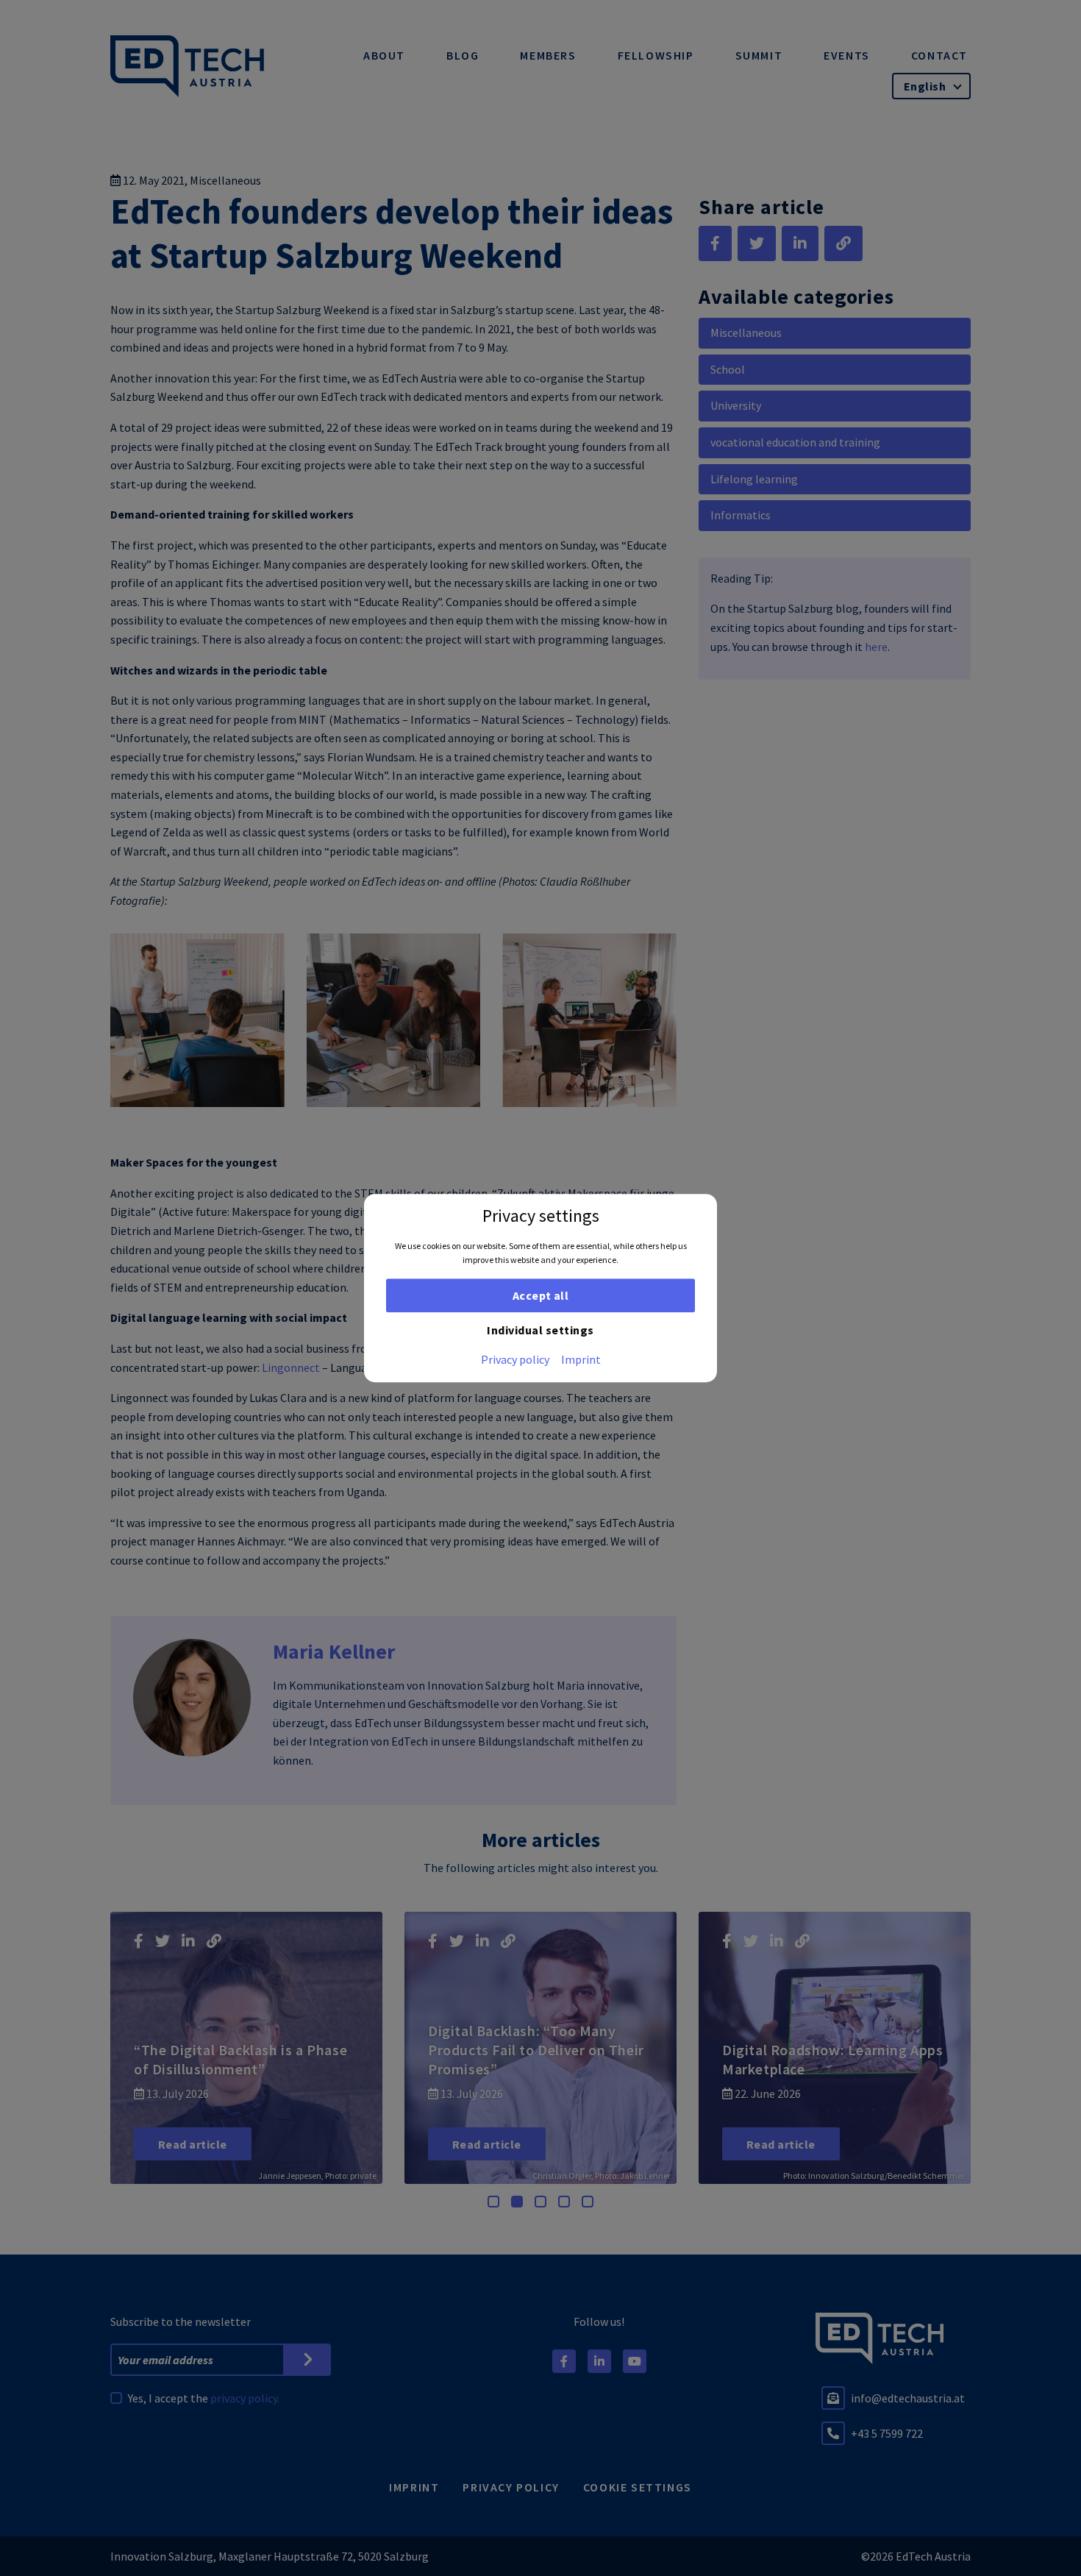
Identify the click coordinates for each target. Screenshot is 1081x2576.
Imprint (581, 1359)
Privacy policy (515, 1359)
